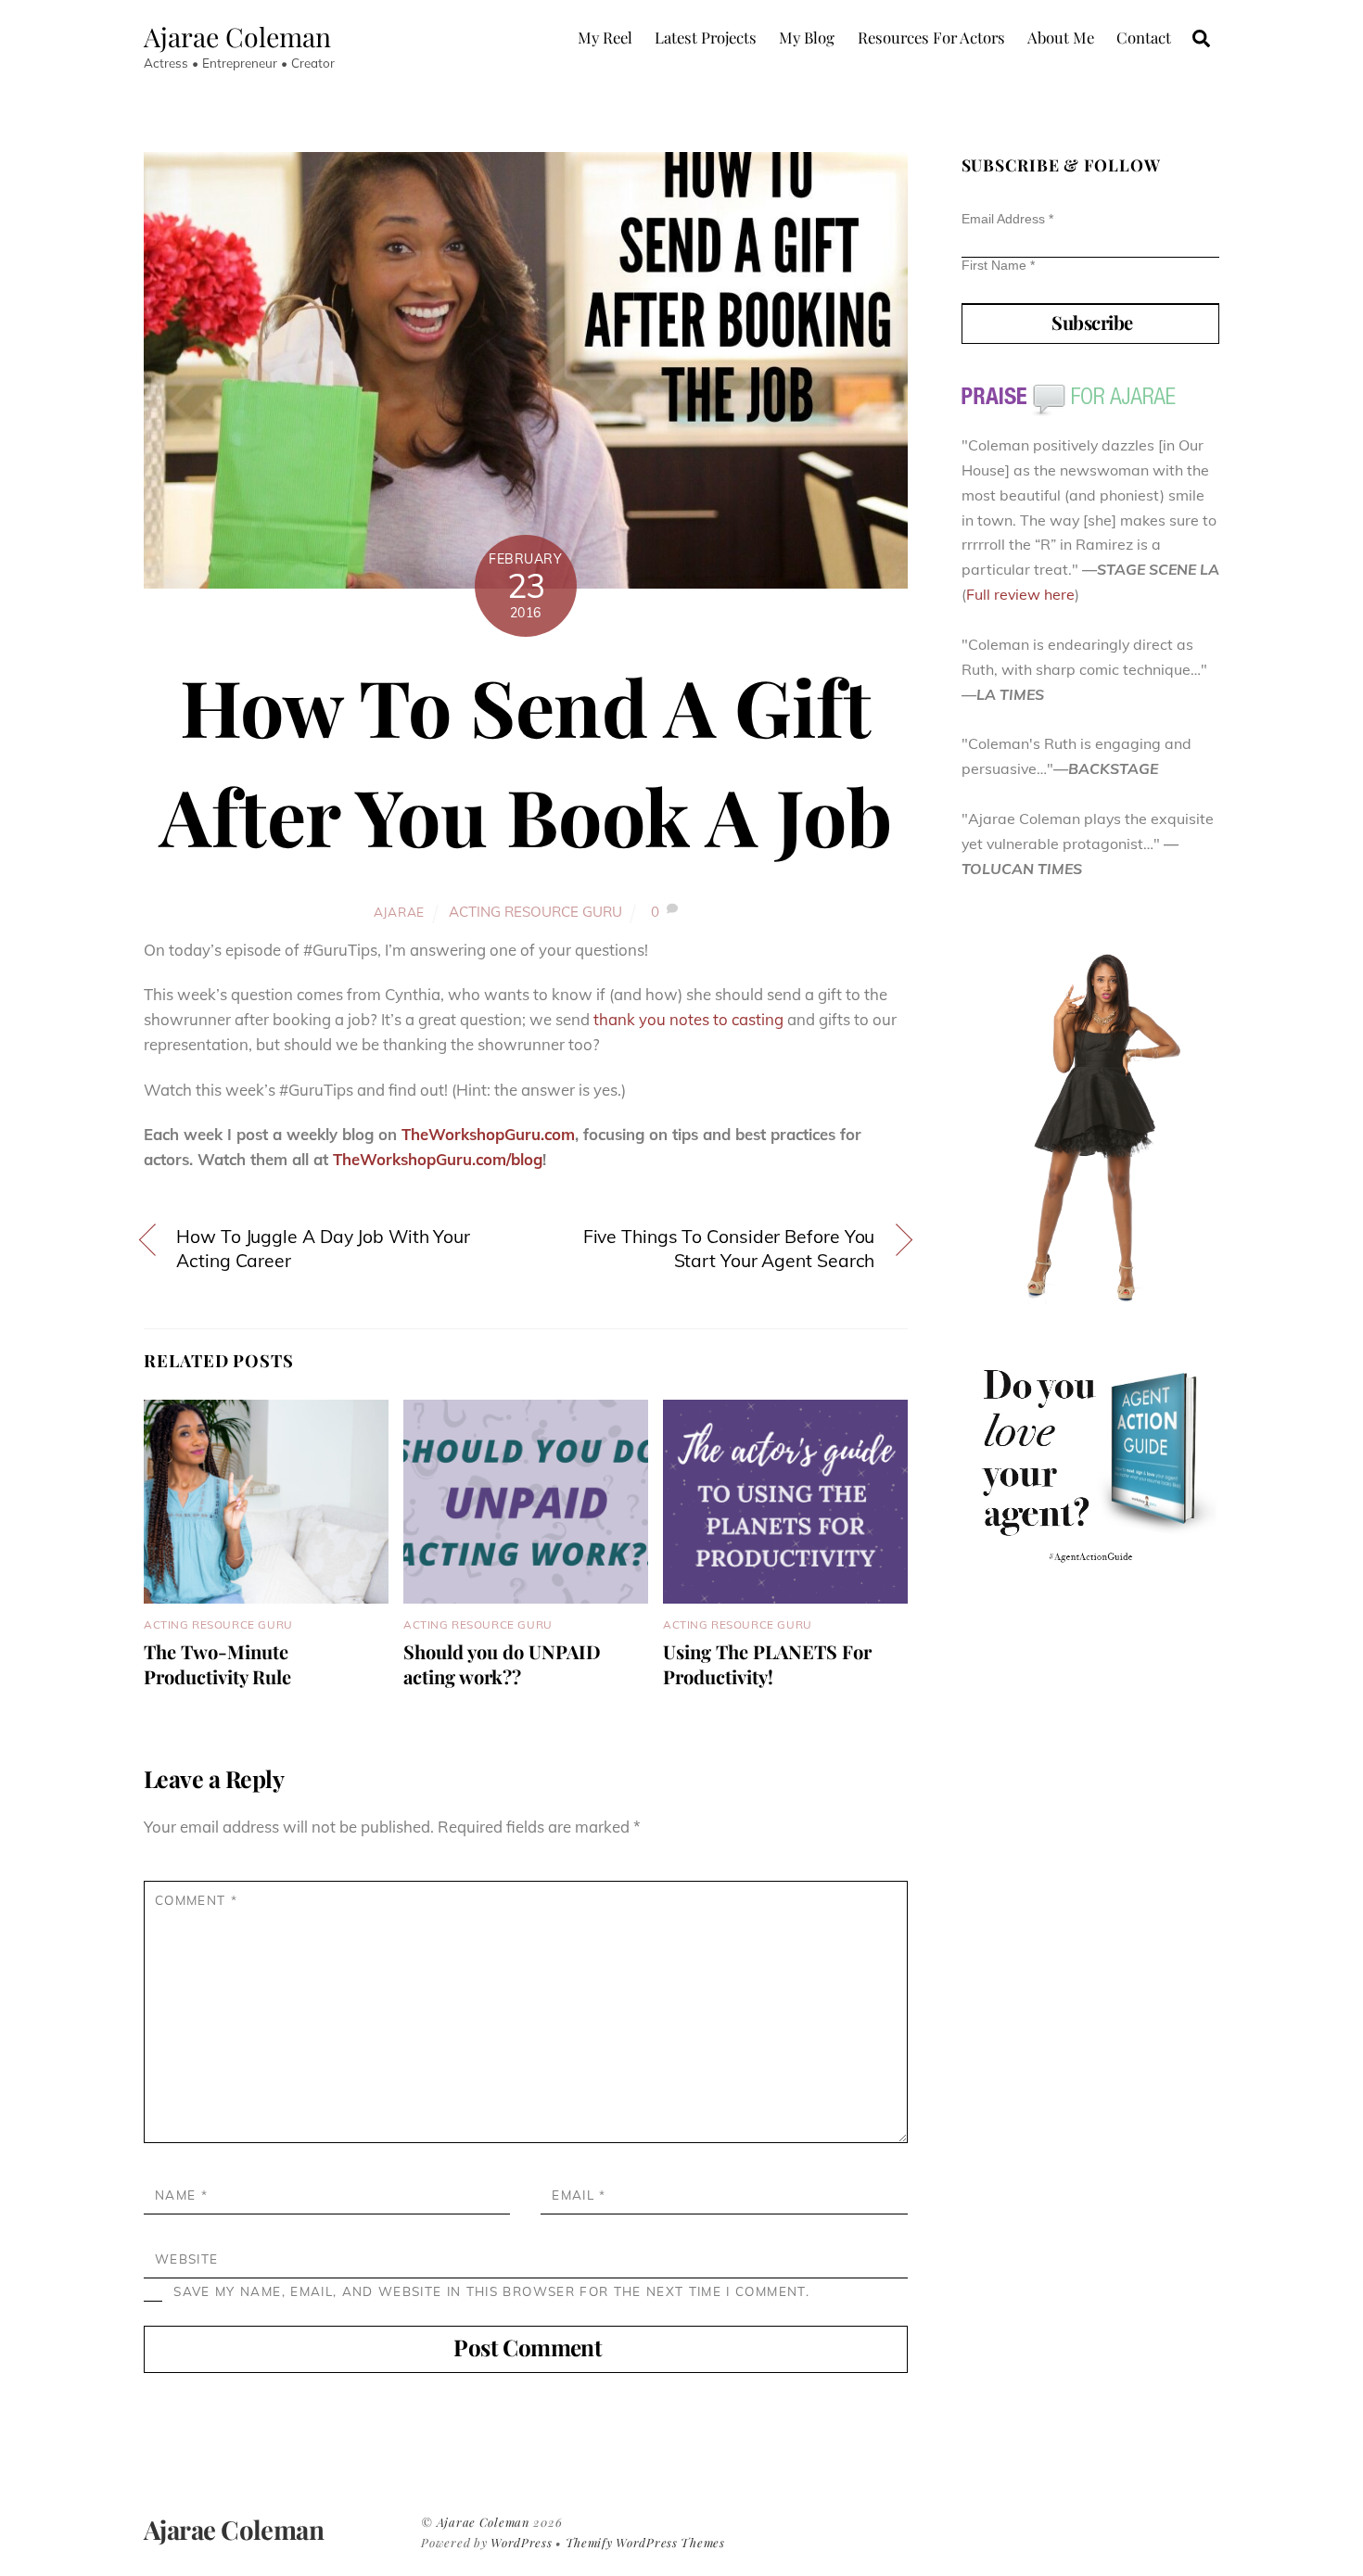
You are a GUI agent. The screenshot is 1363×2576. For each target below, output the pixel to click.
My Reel (605, 37)
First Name (998, 265)
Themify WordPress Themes (645, 2542)
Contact (1144, 37)
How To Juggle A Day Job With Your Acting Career (323, 1249)
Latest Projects (706, 37)
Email (579, 2195)
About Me (1061, 37)
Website (186, 2259)
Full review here (1020, 594)
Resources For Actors (931, 37)
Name (181, 2195)
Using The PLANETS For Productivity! (767, 1664)
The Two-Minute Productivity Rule (217, 1664)
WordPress (521, 2542)
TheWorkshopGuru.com (488, 1134)
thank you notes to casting (688, 1019)
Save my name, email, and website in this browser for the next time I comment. (491, 2291)
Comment (196, 1900)
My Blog (807, 37)
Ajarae (399, 912)
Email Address (1007, 219)
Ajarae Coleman (484, 2522)
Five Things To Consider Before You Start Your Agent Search (729, 1249)
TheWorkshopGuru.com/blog (438, 1159)
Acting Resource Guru (535, 912)
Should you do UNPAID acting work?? (502, 1664)
